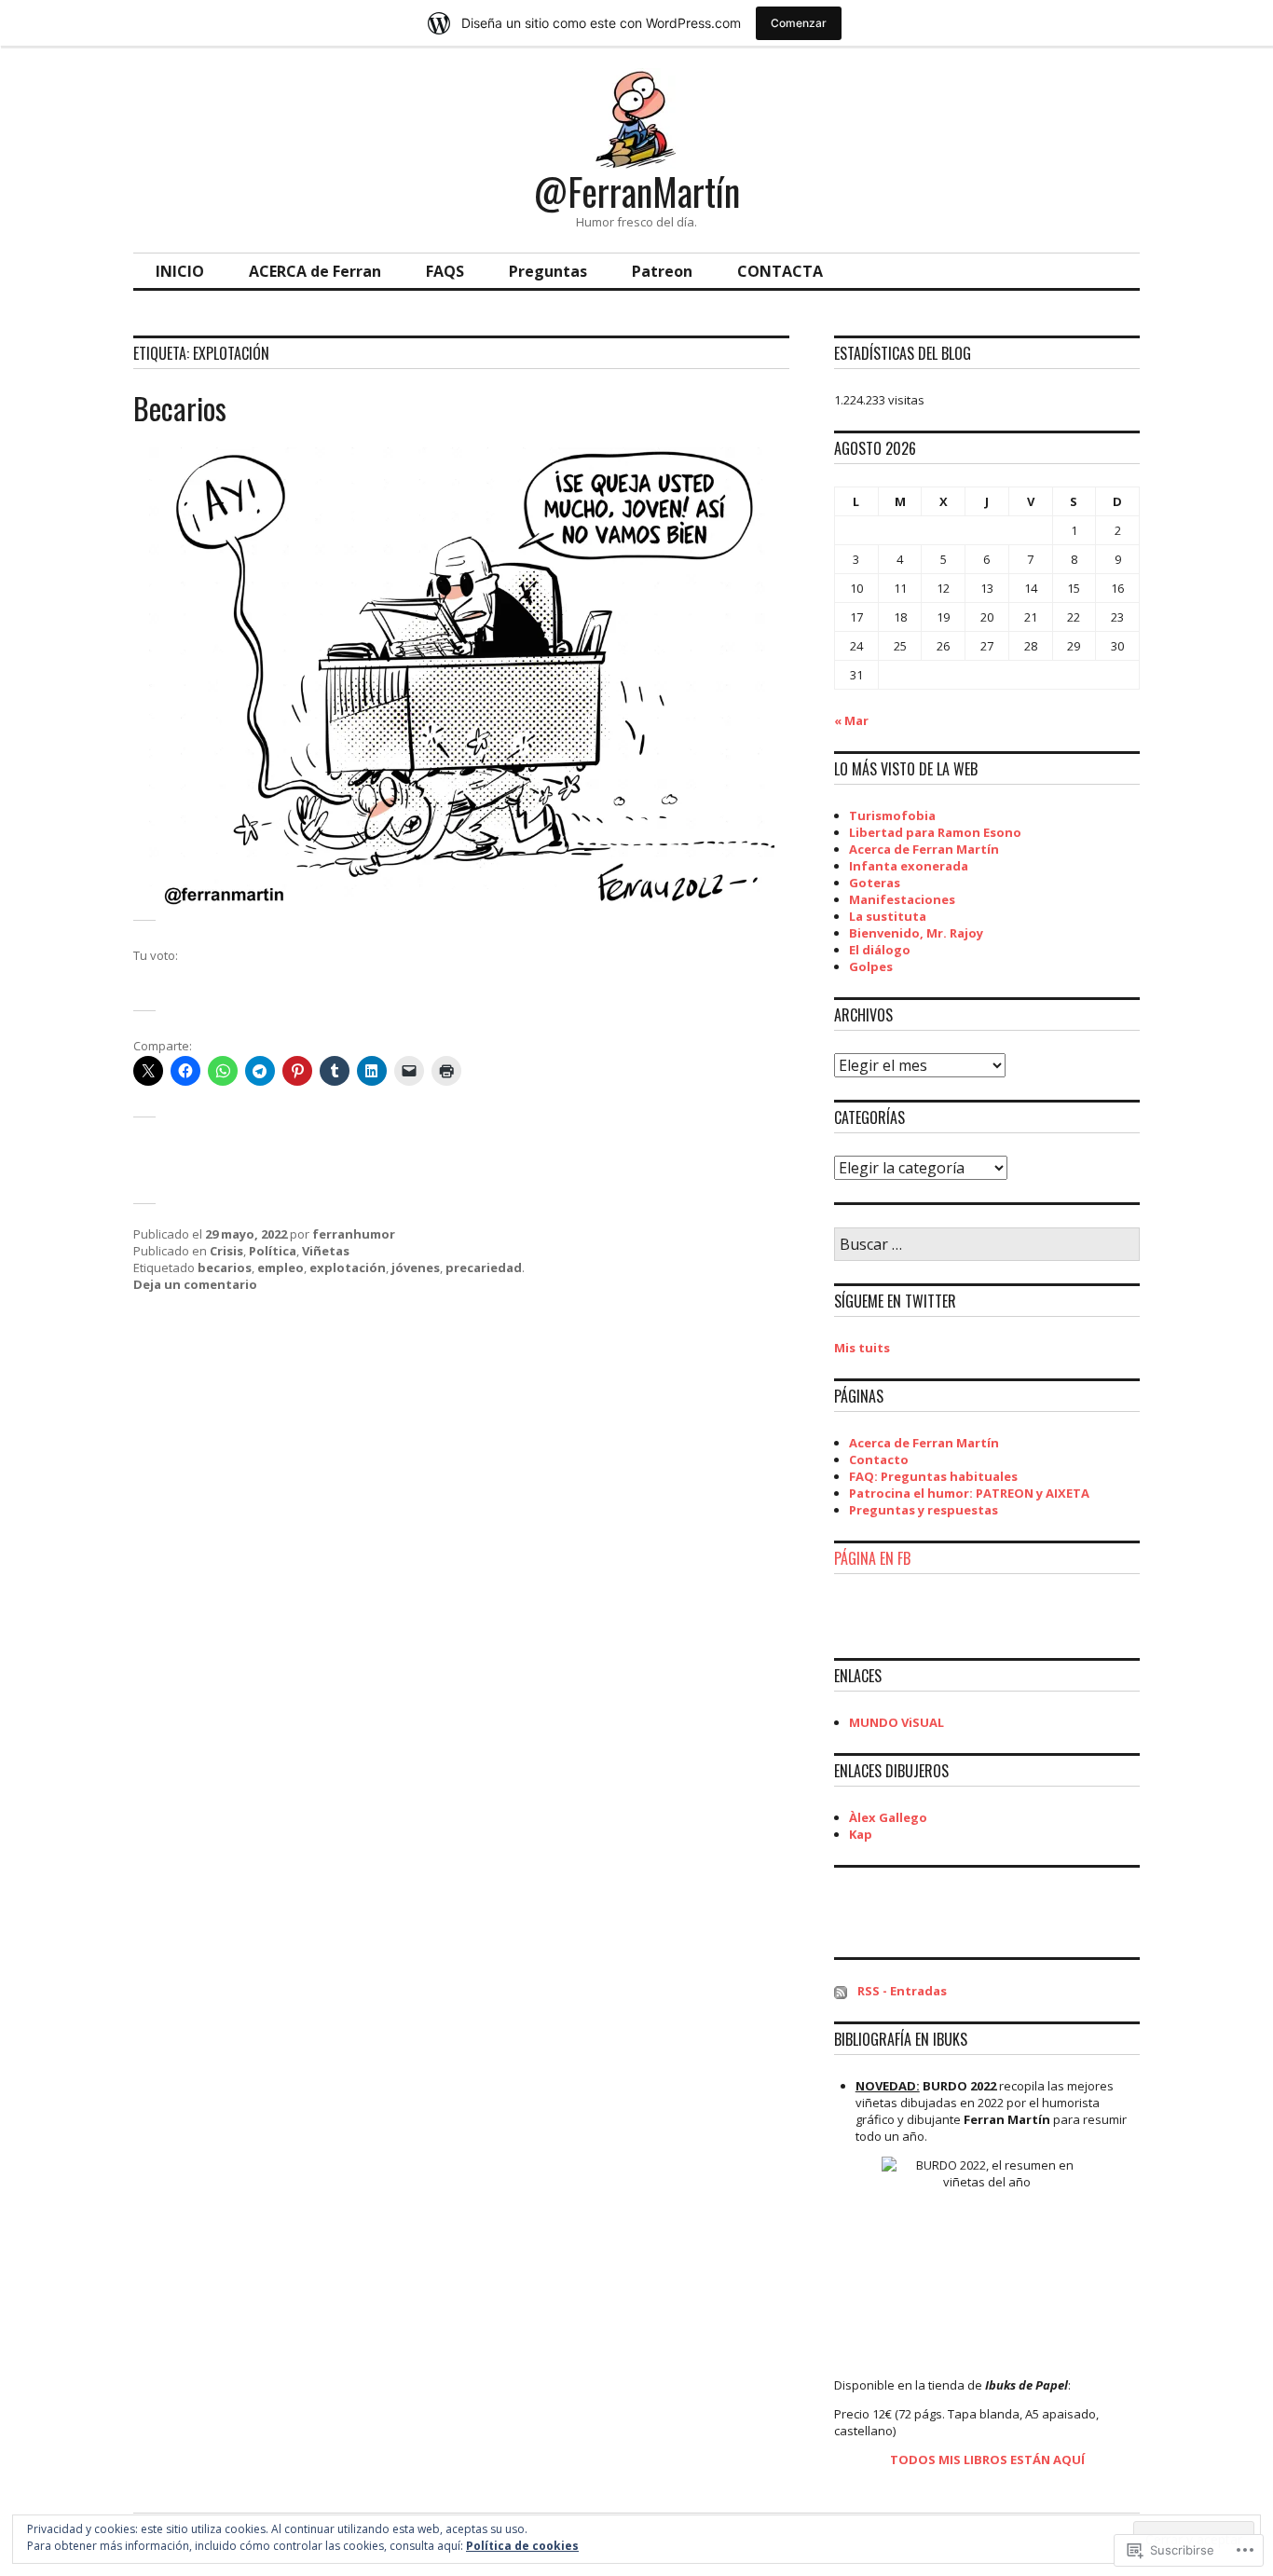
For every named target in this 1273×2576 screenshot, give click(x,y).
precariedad (484, 1267)
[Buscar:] (987, 1245)
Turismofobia (892, 815)
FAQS (445, 271)
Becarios (180, 408)
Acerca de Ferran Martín (924, 849)
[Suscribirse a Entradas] (841, 1991)
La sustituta (888, 916)
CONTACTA (780, 271)
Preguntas (548, 271)
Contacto (879, 1459)
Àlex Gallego (888, 1817)
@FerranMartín (637, 191)
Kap (861, 1834)
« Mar (851, 720)
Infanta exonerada (909, 866)
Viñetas (326, 1251)
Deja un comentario (195, 1284)
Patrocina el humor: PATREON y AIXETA (969, 1493)
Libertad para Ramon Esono (935, 832)
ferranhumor (354, 1234)
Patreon (662, 271)
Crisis (226, 1251)
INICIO (180, 271)
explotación (348, 1267)
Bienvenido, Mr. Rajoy (916, 933)
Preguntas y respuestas (924, 1510)
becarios (225, 1267)
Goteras (875, 883)
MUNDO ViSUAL (897, 1722)
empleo (281, 1267)
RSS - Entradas (902, 1991)
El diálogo (880, 950)
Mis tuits (862, 1348)
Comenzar (799, 23)
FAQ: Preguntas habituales (933, 1476)
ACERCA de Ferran (315, 271)
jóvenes (416, 1267)
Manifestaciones (902, 899)
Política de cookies (522, 2546)
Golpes (871, 966)
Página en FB (872, 1558)
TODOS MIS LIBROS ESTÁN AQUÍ (987, 2460)
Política (273, 1251)
